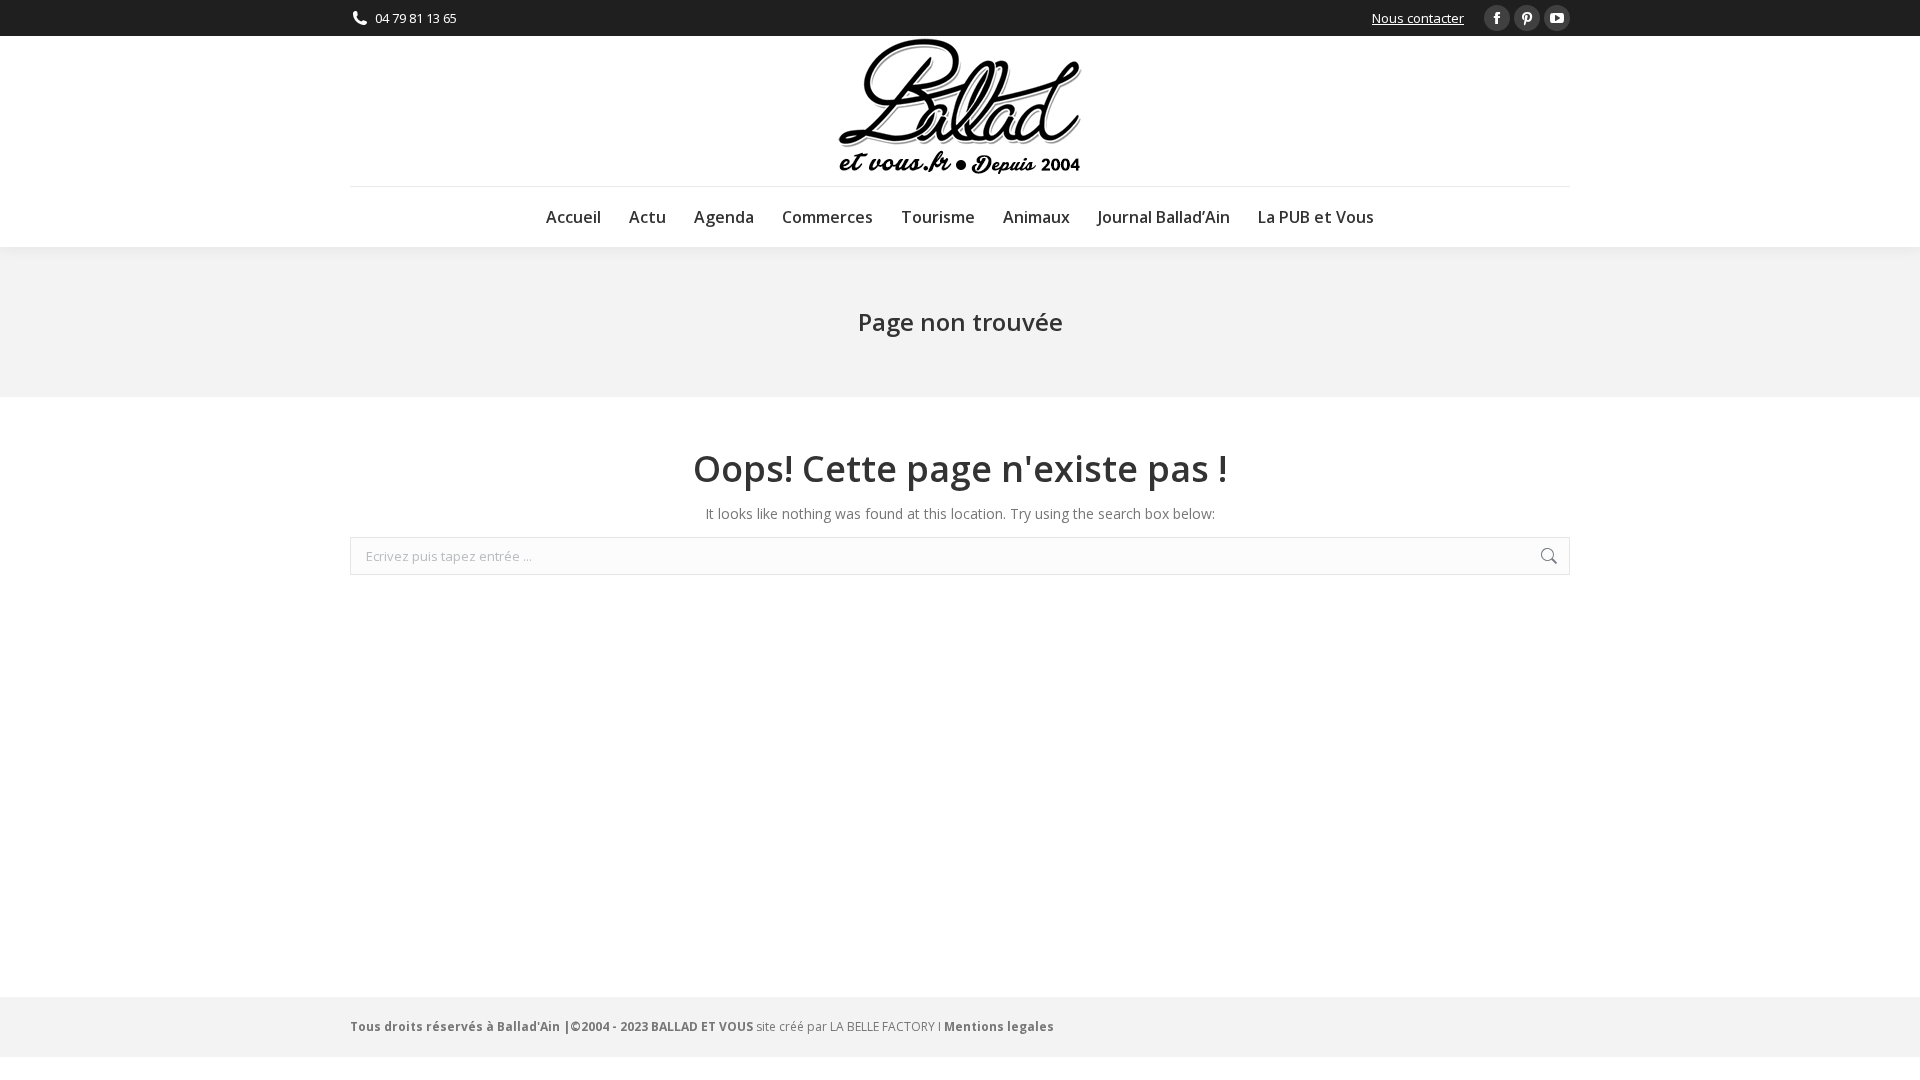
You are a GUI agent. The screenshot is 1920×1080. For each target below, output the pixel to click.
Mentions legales (999, 1026)
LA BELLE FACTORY (882, 1026)
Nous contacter (1418, 18)
